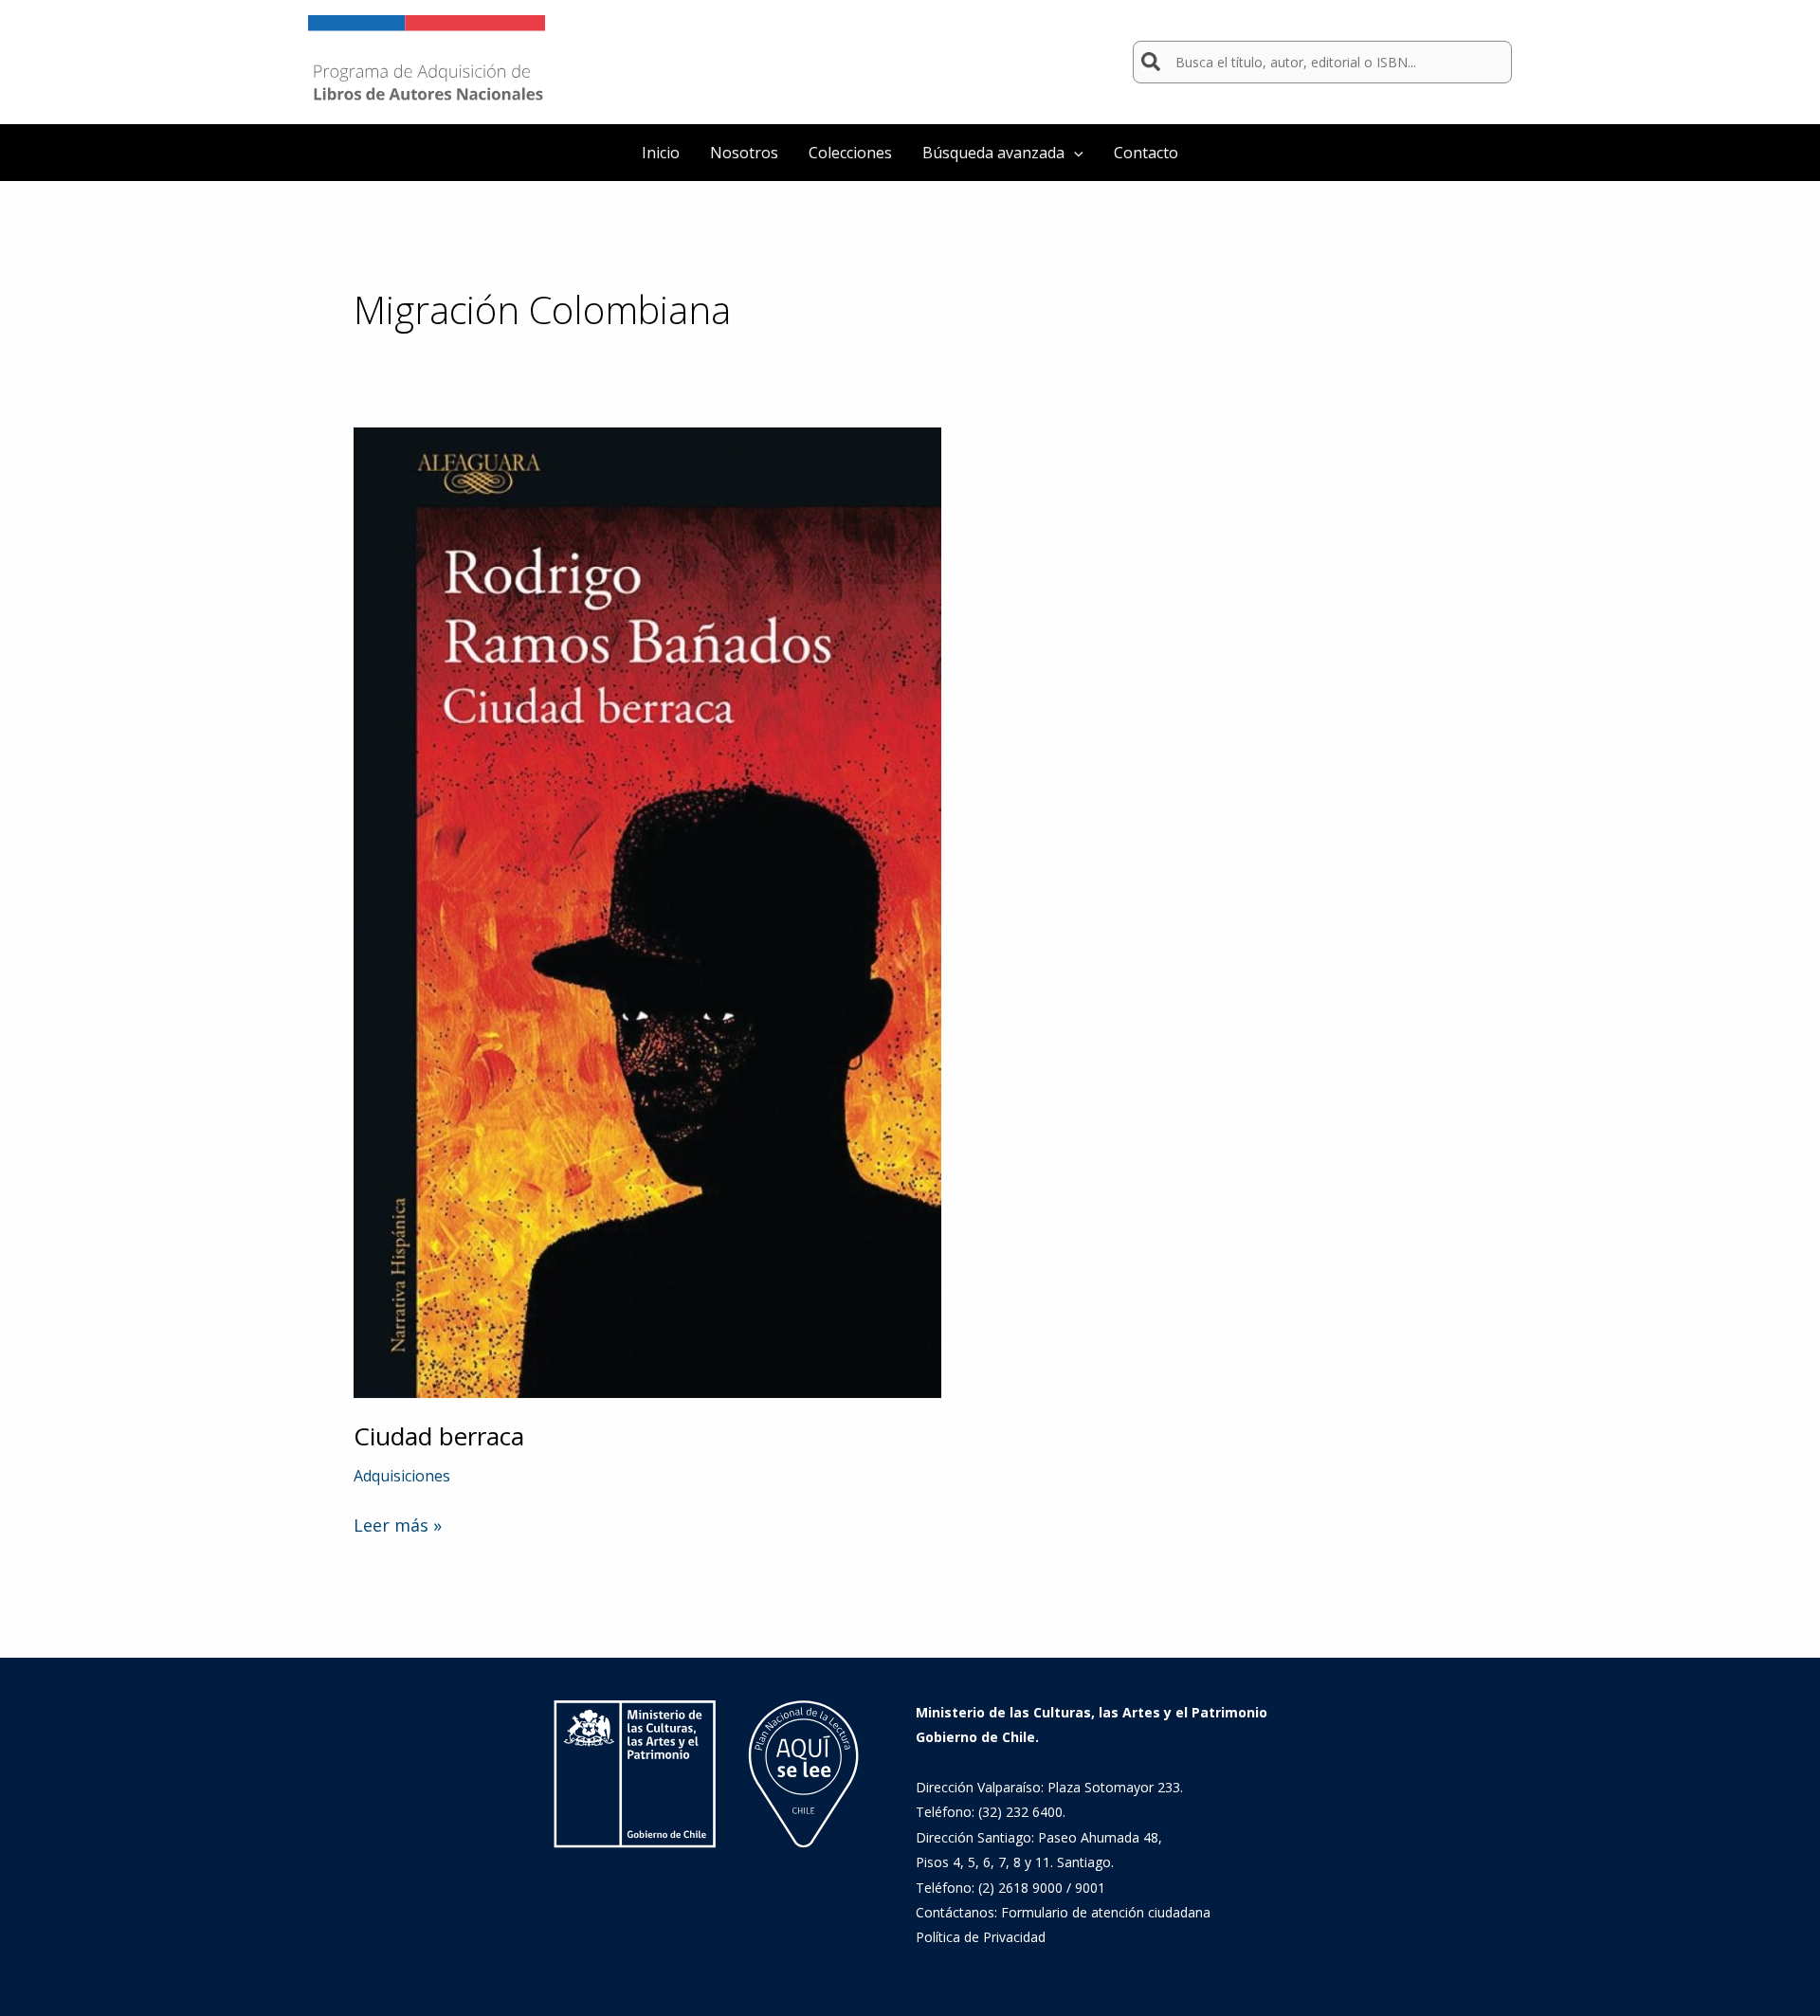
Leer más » (398, 1525)
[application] (1074, 153)
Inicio (661, 153)
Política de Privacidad (981, 1937)
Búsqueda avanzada (993, 153)
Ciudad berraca (439, 1436)
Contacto (1146, 153)
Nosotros (744, 153)
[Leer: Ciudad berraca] (647, 911)
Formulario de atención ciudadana (1106, 1912)
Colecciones (850, 153)
